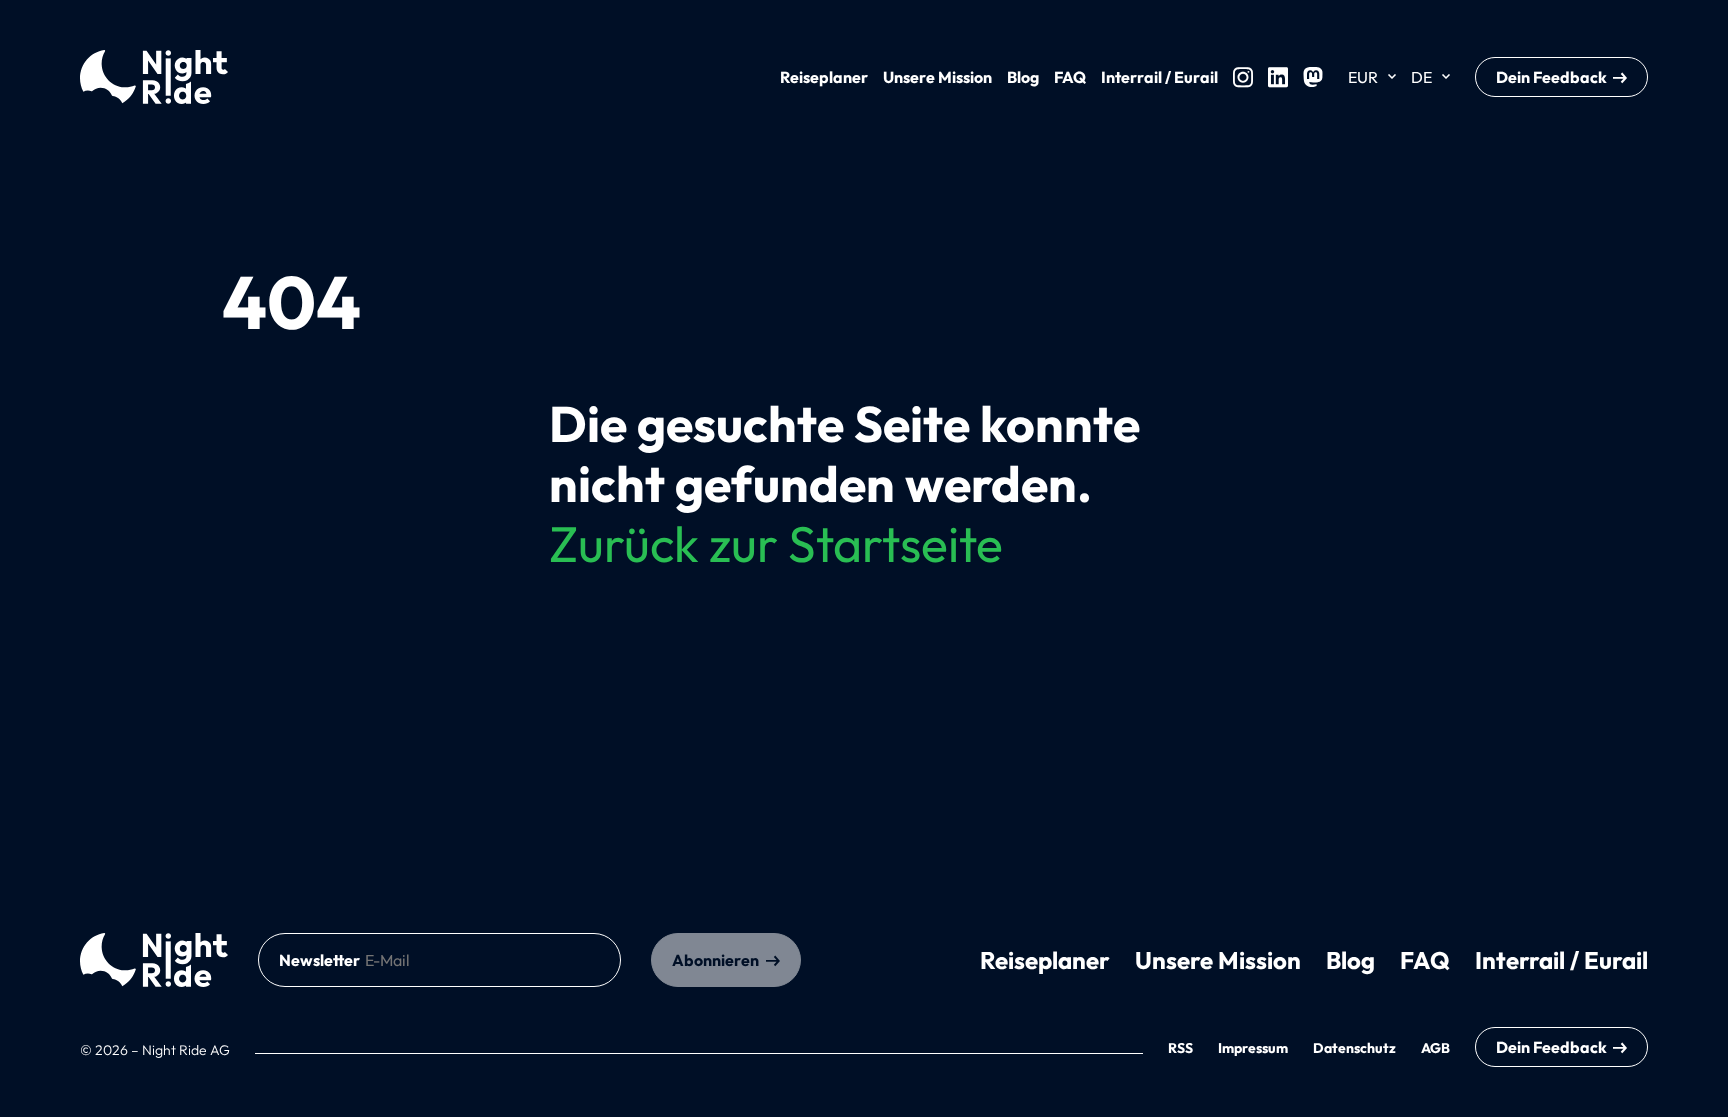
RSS (1180, 1048)
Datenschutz (1354, 1048)
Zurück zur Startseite (776, 543)
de (1421, 77)
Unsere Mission (937, 77)
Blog (1023, 77)
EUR (1363, 77)
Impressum (1253, 1048)
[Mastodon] (1313, 77)
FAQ (1070, 77)
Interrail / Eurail (1159, 77)
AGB (1435, 1048)
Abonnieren (715, 960)
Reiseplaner (824, 77)
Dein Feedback (1551, 77)
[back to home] (154, 960)
